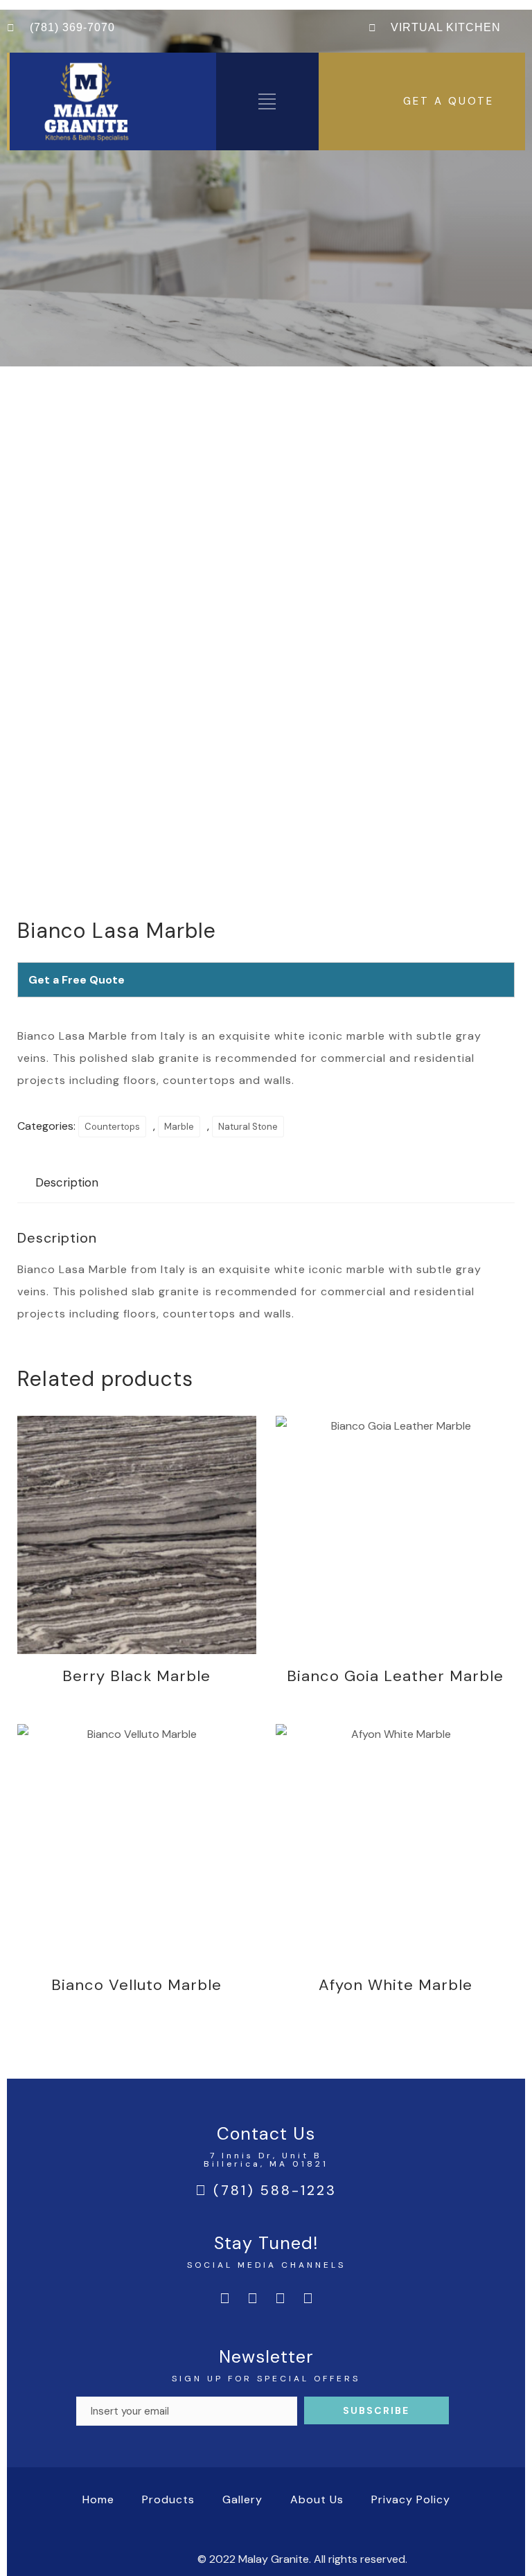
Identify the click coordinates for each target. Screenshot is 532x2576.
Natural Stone (248, 1127)
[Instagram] (252, 2298)
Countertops (112, 1127)
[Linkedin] (280, 2298)
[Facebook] (224, 2298)
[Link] (308, 2298)
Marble (179, 1127)
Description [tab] (67, 1182)
